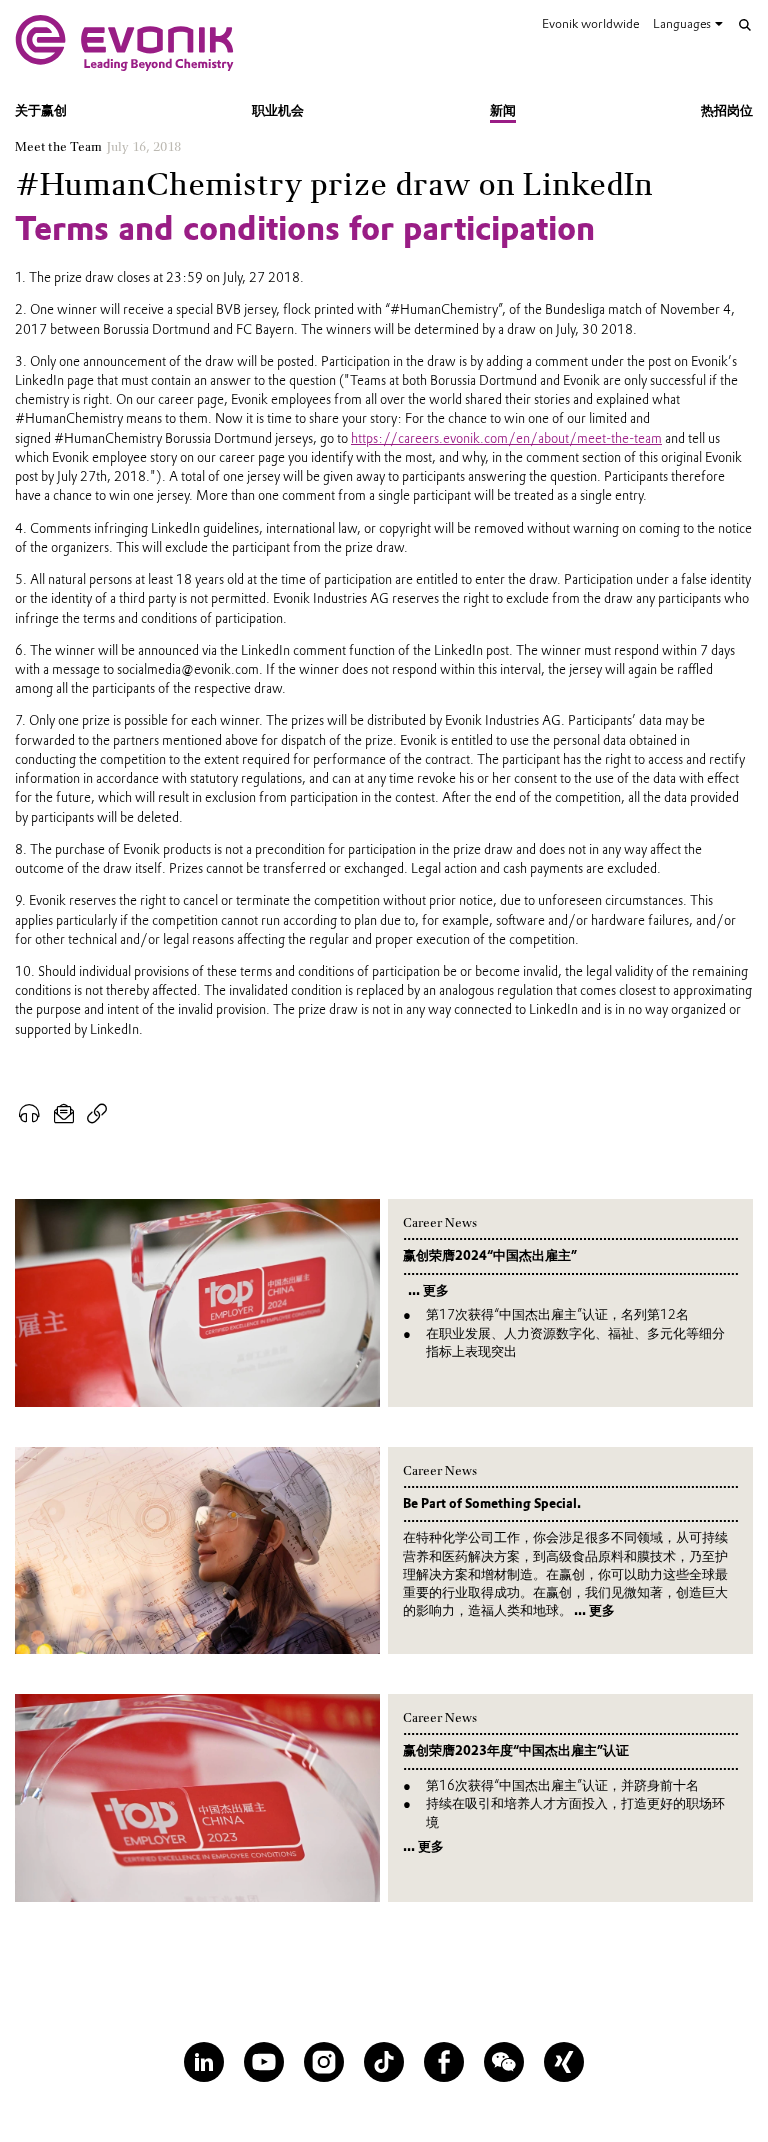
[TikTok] (384, 2062)
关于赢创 (41, 110)
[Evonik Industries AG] (124, 43)
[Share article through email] (64, 1114)
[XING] (564, 2062)
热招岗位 (727, 110)
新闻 (503, 110)
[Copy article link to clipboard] (97, 1114)
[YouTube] (264, 2062)
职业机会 (278, 110)
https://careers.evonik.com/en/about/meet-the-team (506, 438)
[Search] (745, 25)
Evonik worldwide (590, 23)
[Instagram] (324, 2062)
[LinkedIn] (204, 2062)
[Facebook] (444, 2062)
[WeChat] (504, 2062)
